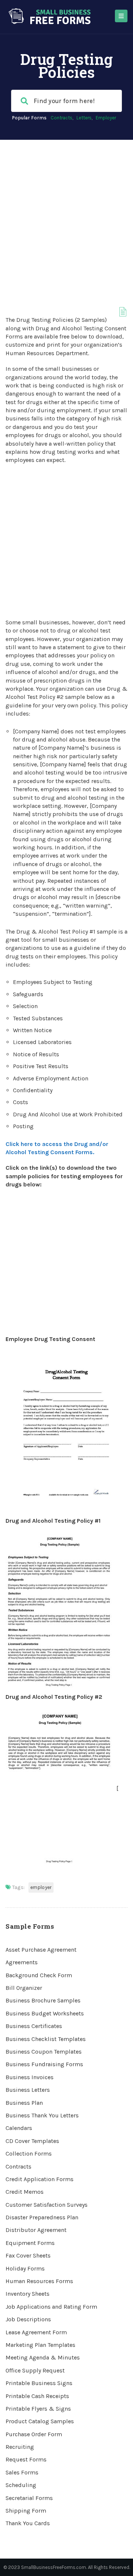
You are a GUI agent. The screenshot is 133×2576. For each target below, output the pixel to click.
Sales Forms (22, 2472)
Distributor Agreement (36, 2230)
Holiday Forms (25, 2268)
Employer (106, 118)
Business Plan (24, 2103)
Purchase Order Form (34, 2434)
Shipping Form (26, 2511)
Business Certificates (34, 2026)
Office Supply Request (35, 2370)
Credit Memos (25, 2192)
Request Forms (26, 2459)
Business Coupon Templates (44, 2052)
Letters (84, 118)
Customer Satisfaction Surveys (47, 2205)
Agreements (22, 1962)
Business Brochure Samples (43, 2000)
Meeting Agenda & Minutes (43, 2357)
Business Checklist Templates (46, 2039)
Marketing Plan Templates (40, 2345)
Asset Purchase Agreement (41, 1950)
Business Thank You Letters (42, 2115)
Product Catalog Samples (40, 2421)
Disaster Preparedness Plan (42, 2217)
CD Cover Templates (32, 2141)
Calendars (19, 2128)
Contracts (62, 118)
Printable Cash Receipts (37, 2396)
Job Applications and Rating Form (51, 2307)
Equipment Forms (30, 2243)
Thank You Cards (28, 2523)
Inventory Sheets (28, 2294)
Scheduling (21, 2485)
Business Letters (28, 2090)
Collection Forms (29, 2154)
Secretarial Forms (29, 2498)
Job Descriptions (28, 2319)
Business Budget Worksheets (45, 2013)
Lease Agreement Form (36, 2332)
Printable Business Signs (39, 2383)
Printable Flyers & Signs (38, 2409)
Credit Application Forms (40, 2179)
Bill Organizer (24, 1988)
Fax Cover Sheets (28, 2255)
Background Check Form (39, 1975)
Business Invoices (30, 2077)
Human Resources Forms (39, 2281)
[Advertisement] (66, 210)
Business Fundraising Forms (44, 2064)
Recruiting (20, 2447)
